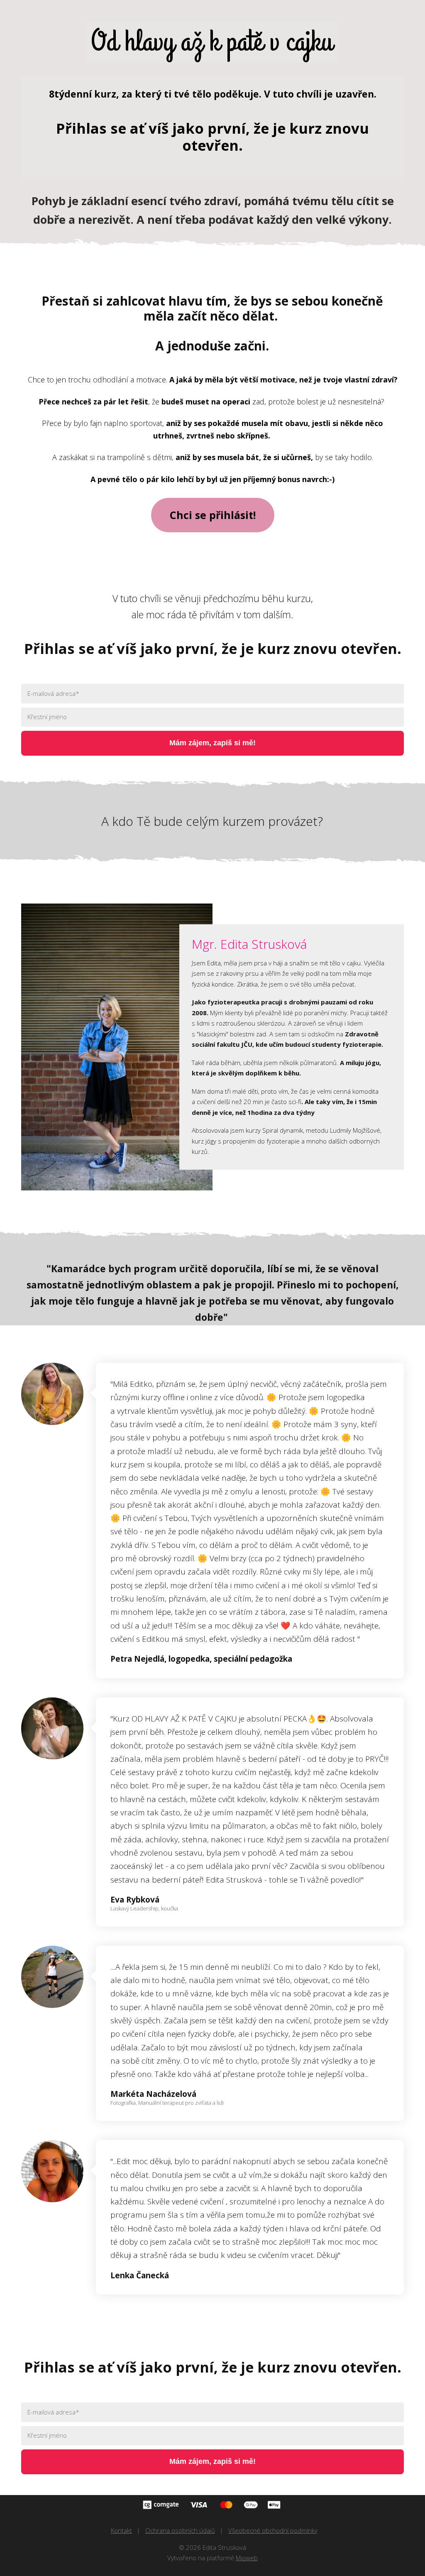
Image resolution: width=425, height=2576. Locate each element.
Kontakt (121, 2530)
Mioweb (247, 2558)
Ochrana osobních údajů (180, 2530)
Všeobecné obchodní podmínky (273, 2530)
